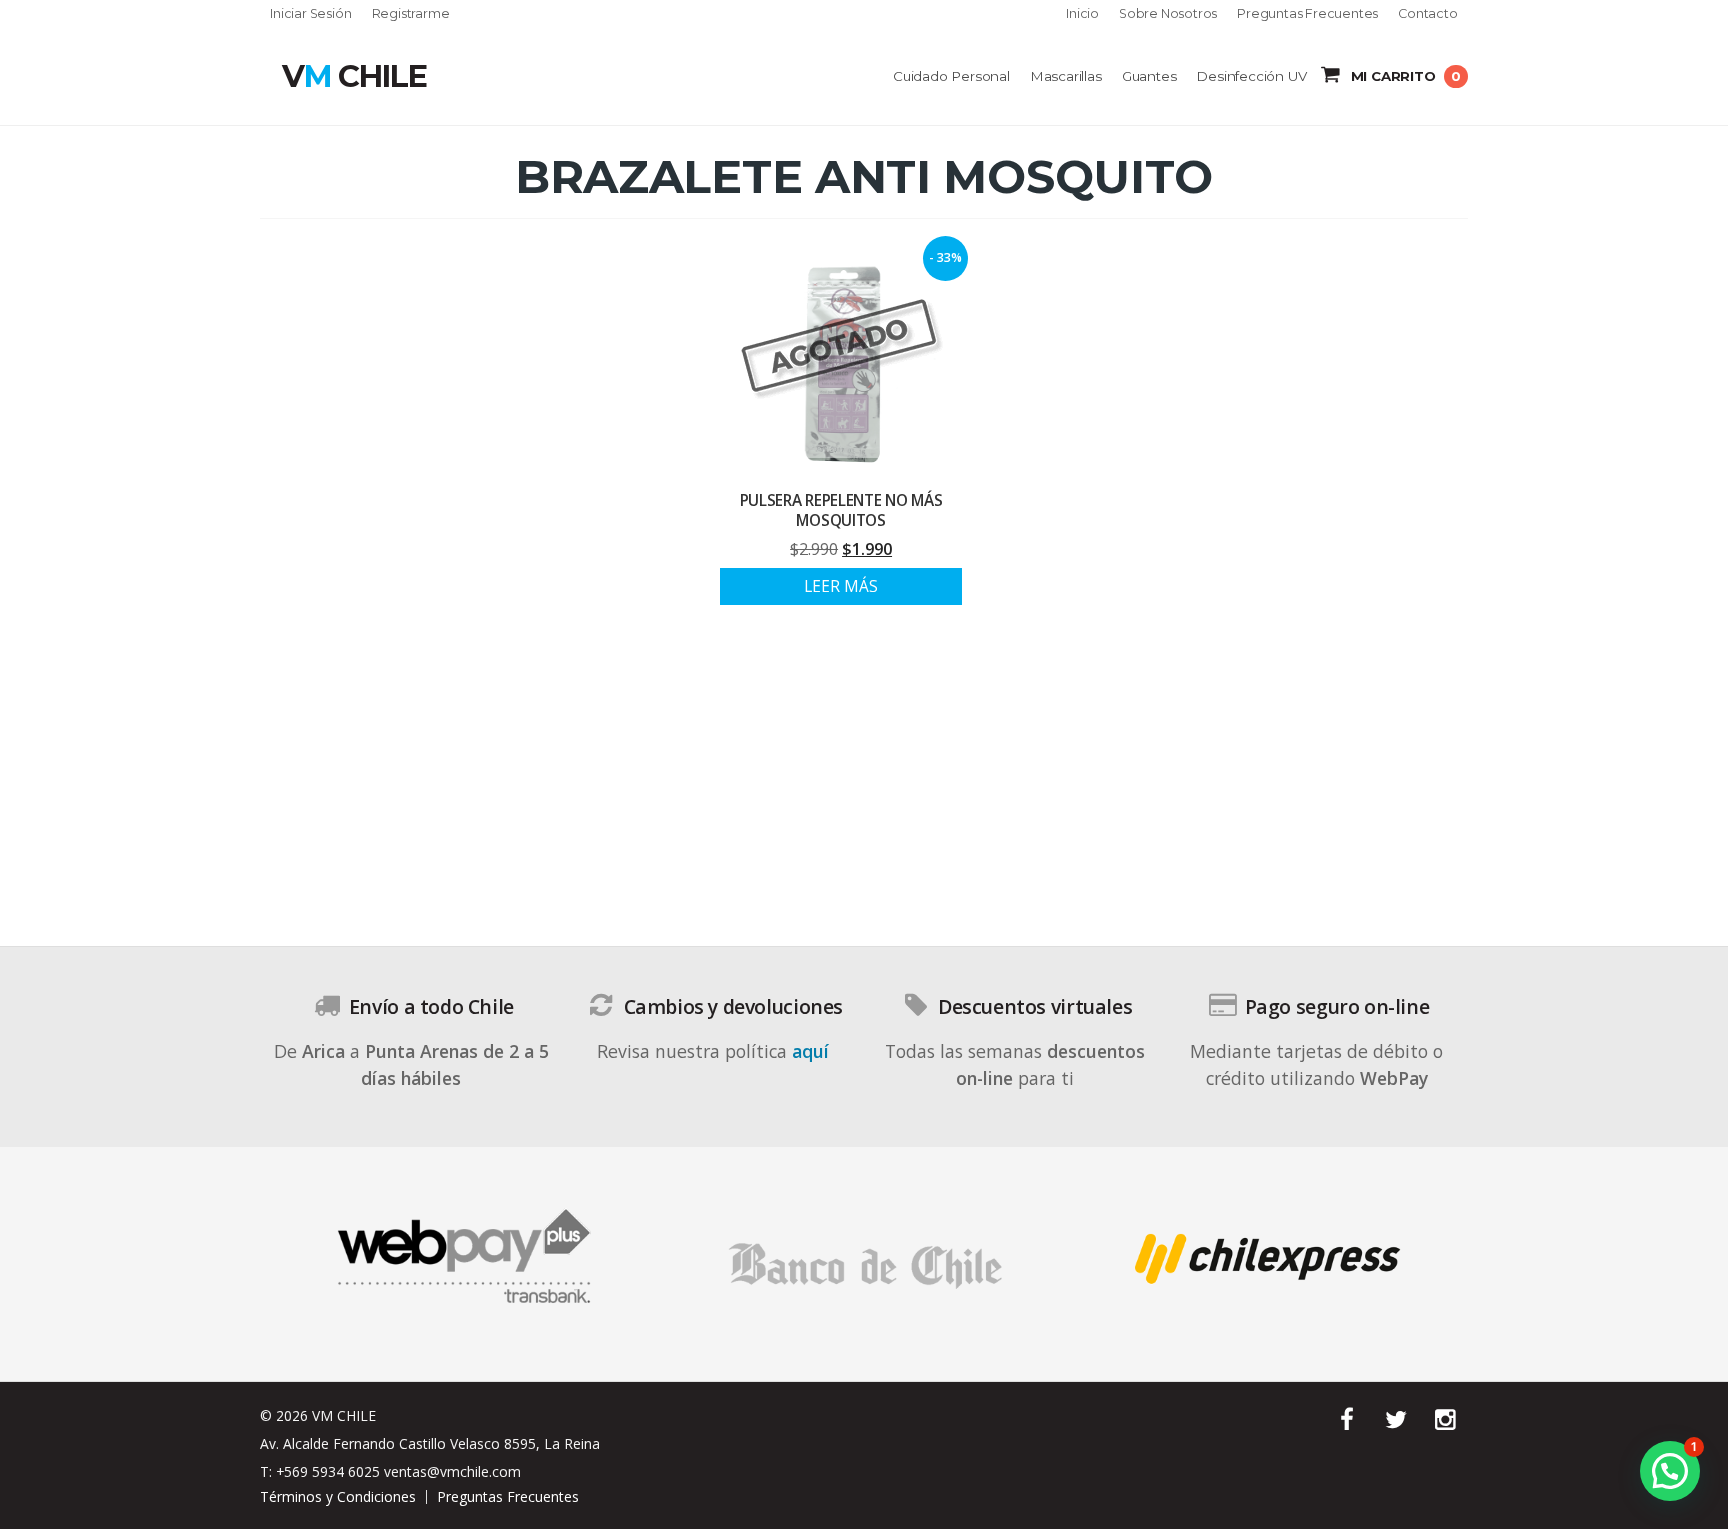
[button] (1670, 1471)
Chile (354, 76)
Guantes (1149, 76)
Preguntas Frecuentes (1307, 14)
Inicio (1082, 14)
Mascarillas (1066, 76)
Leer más (841, 586)
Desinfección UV (1251, 76)
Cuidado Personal (951, 76)
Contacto (1427, 14)
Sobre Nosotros (1168, 14)
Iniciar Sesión (310, 14)
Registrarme (411, 14)
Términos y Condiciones (338, 1496)
